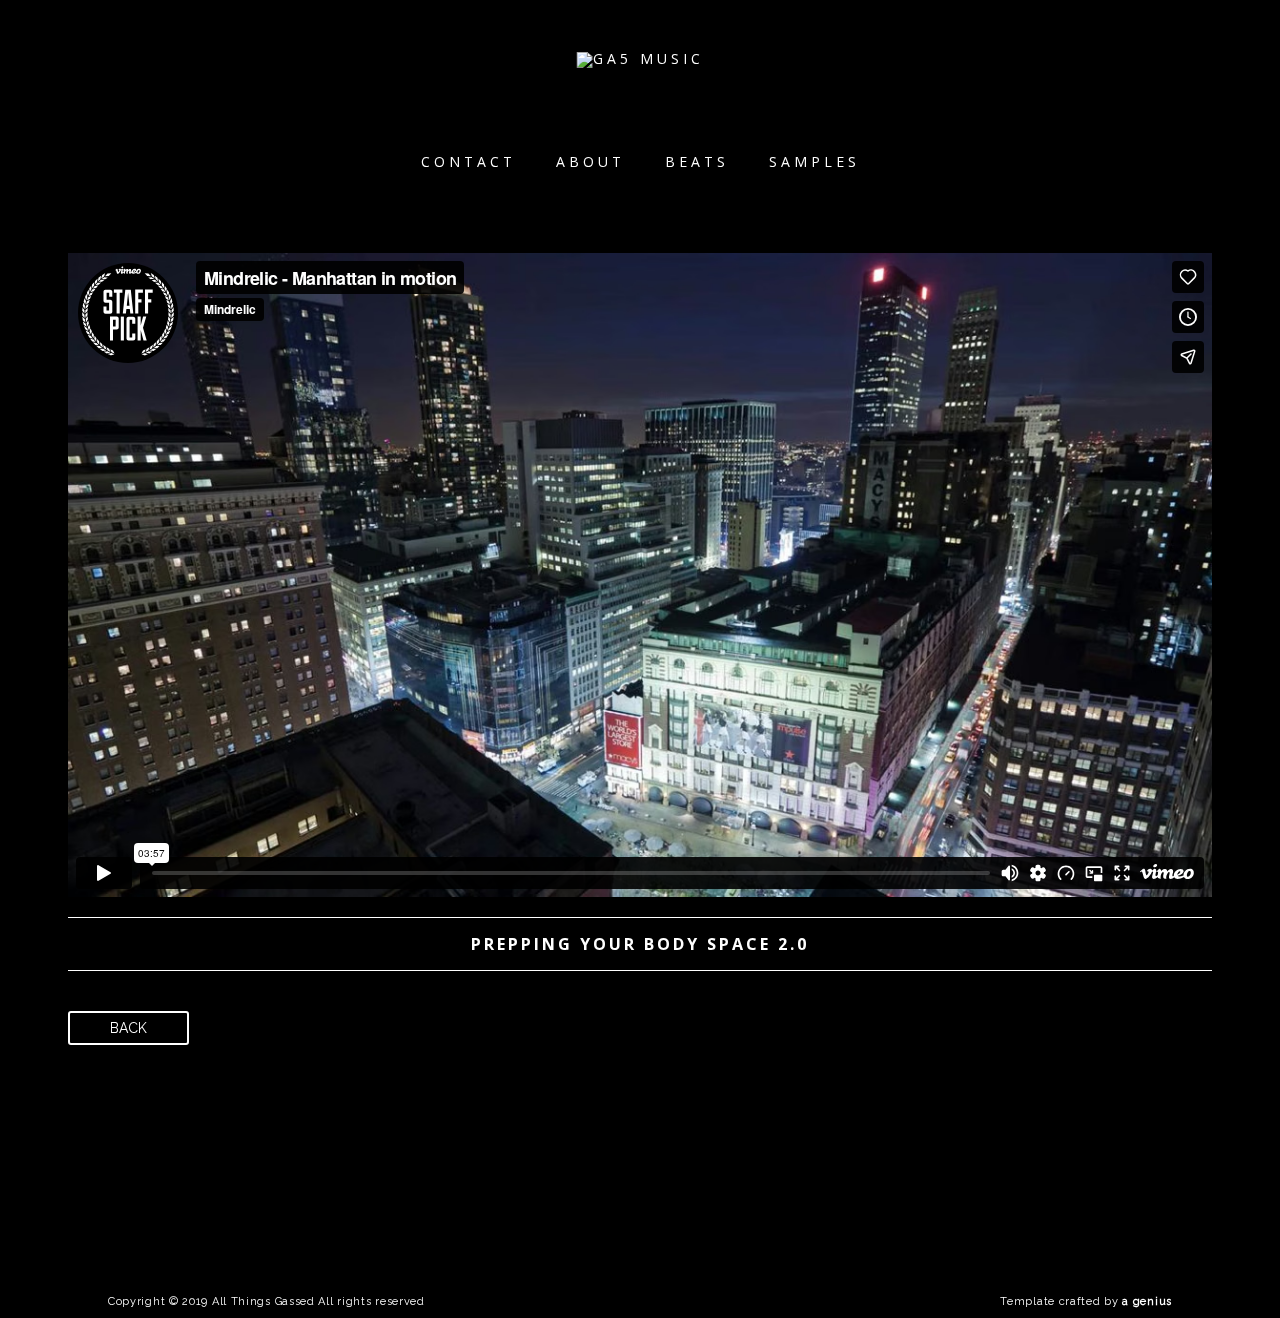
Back (128, 1028)
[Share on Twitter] (964, 1035)
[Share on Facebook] (929, 1035)
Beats (697, 161)
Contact (468, 161)
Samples (814, 161)
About (590, 161)
